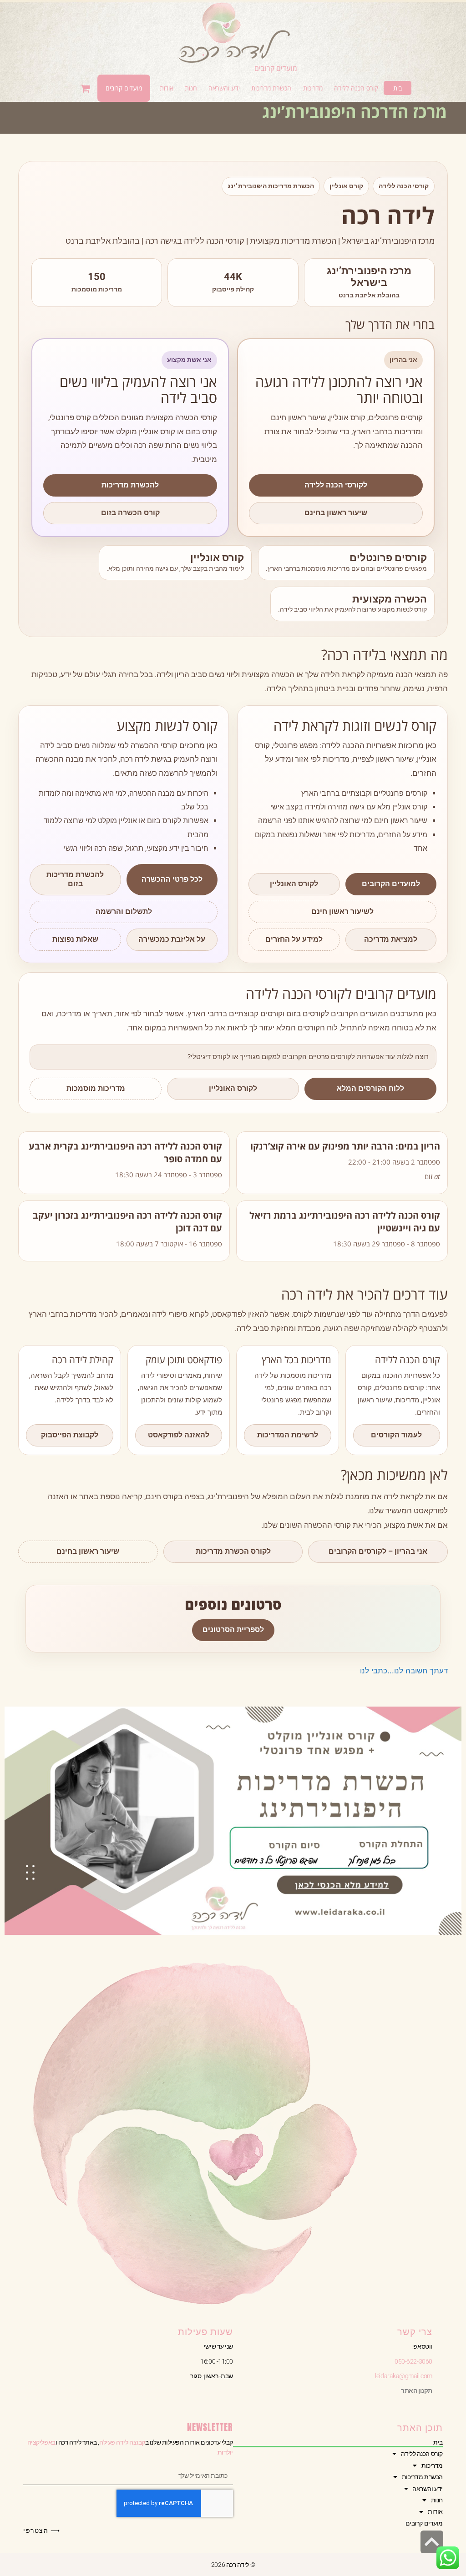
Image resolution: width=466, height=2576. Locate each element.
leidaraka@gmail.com (403, 2376)
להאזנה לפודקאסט (179, 1435)
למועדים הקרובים (391, 884)
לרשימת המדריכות (288, 1435)
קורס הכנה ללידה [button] (422, 2454)
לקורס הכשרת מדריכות (233, 1551)
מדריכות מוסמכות (96, 1088)
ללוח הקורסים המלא (370, 1088)
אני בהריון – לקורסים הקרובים (378, 1551)
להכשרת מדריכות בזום (75, 879)
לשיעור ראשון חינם (342, 911)
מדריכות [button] (432, 2466)
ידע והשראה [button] (428, 2489)
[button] (356, 88)
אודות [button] (435, 2511)
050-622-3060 (413, 2361)
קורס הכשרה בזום (130, 513)
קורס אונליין (346, 186)
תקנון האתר (417, 2390)
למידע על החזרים (294, 939)
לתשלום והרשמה (124, 911)
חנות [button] (437, 2500)
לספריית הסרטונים (233, 1629)
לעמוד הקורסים (396, 1435)
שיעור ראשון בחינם (336, 513)
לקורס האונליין (294, 884)
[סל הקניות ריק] (86, 88)
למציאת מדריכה (391, 939)
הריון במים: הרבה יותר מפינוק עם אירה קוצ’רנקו (345, 1146)
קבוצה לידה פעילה (122, 2442)
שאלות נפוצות (75, 939)
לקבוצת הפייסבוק (70, 1435)
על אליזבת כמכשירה (172, 939)
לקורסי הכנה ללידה (336, 485)
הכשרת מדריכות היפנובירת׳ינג (271, 186)
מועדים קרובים (276, 68)
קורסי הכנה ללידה (404, 186)
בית (438, 2442)
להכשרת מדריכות (130, 485)
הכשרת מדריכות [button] (422, 2477)
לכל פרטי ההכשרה (172, 879)
